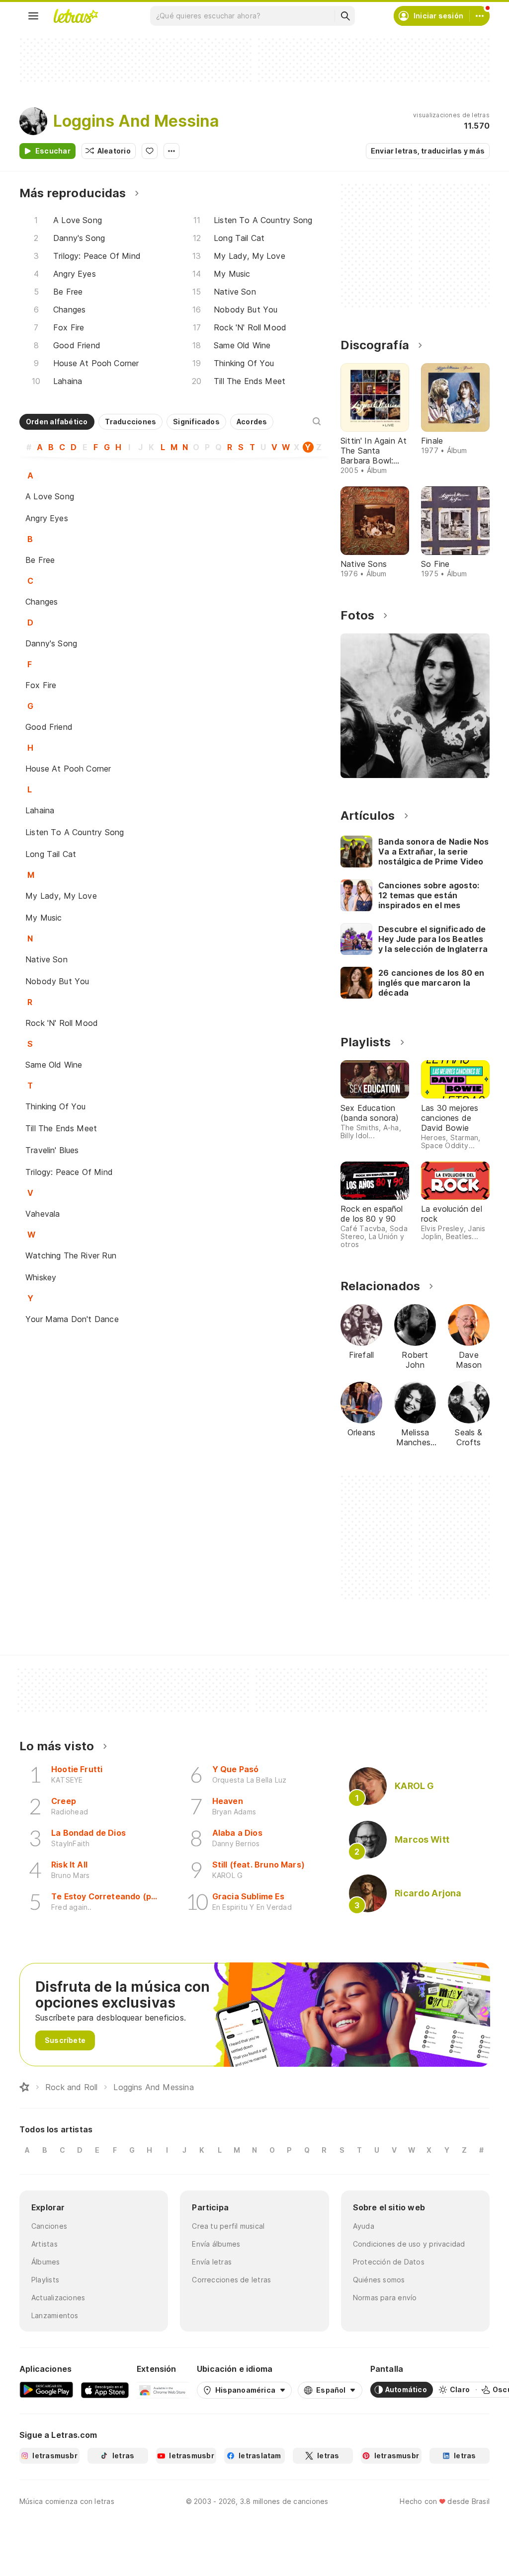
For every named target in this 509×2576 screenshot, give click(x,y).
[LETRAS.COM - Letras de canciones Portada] (76, 16)
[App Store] (105, 2390)
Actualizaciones (58, 2298)
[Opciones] (171, 151)
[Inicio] (24, 2087)
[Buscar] (345, 16)
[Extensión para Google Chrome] (163, 2390)
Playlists (45, 2280)
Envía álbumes (216, 2244)
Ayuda (364, 2226)
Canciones (49, 2226)
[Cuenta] (480, 16)
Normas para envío (385, 2298)
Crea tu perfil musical (228, 2226)
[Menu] (33, 16)
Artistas (44, 2244)
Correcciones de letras (231, 2280)
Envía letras (212, 2262)
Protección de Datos (389, 2262)
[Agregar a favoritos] (150, 151)
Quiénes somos (379, 2280)
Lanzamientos (55, 2315)
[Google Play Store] (46, 2390)
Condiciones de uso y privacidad (409, 2244)
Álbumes (46, 2262)
